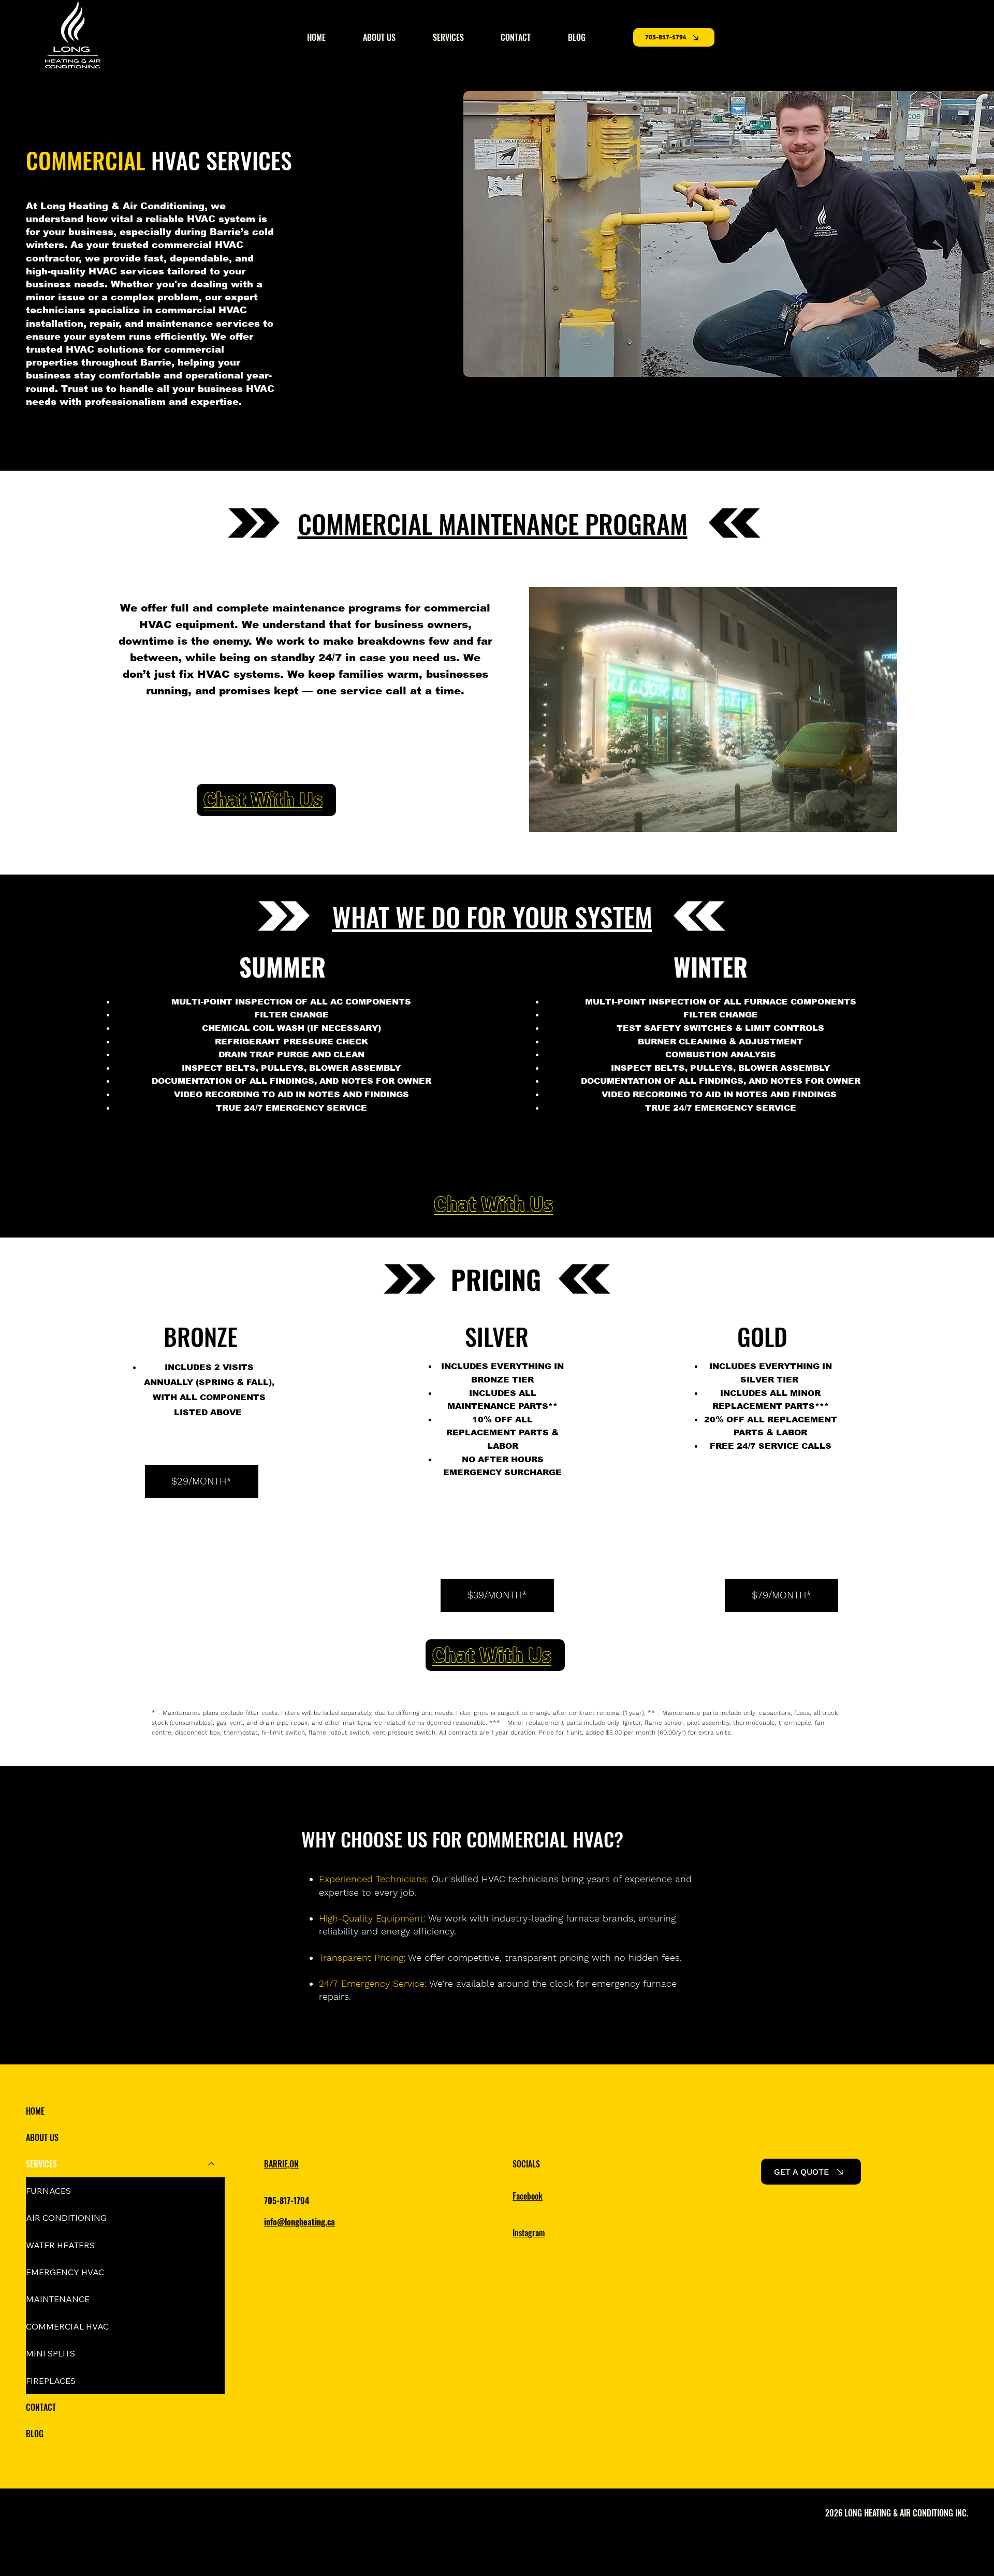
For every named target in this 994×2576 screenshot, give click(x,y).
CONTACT (41, 2407)
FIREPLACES (51, 2381)
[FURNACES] (212, 2191)
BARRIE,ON (281, 2164)
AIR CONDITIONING (66, 2218)
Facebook (528, 2196)
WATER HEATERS (60, 2245)
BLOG (35, 2434)
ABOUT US (42, 2137)
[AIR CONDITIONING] (212, 2218)
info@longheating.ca (299, 2222)
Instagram (529, 2233)
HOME (35, 2111)
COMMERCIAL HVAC (67, 2326)
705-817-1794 (287, 2201)
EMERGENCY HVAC (65, 2272)
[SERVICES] (212, 2164)
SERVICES (41, 2164)
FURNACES (48, 2191)
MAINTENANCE (58, 2299)
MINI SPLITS (50, 2353)
